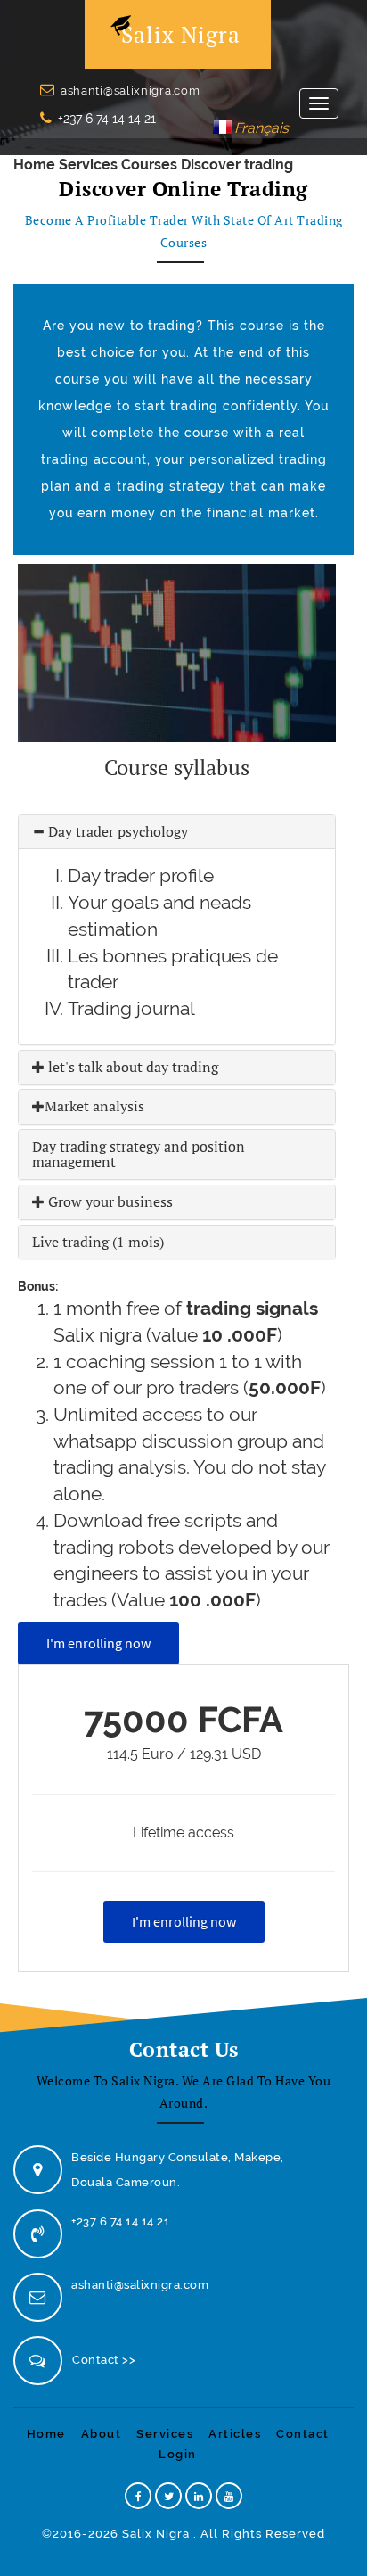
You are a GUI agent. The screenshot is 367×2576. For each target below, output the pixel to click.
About (102, 2434)
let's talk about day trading (131, 1067)
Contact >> (104, 2360)
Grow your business (109, 1201)
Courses (149, 165)
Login (178, 2454)
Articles (235, 2434)
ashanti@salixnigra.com (130, 91)
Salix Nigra (181, 34)
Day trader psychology (116, 831)
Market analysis (94, 1106)
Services (88, 165)
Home (34, 165)
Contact (303, 2434)
